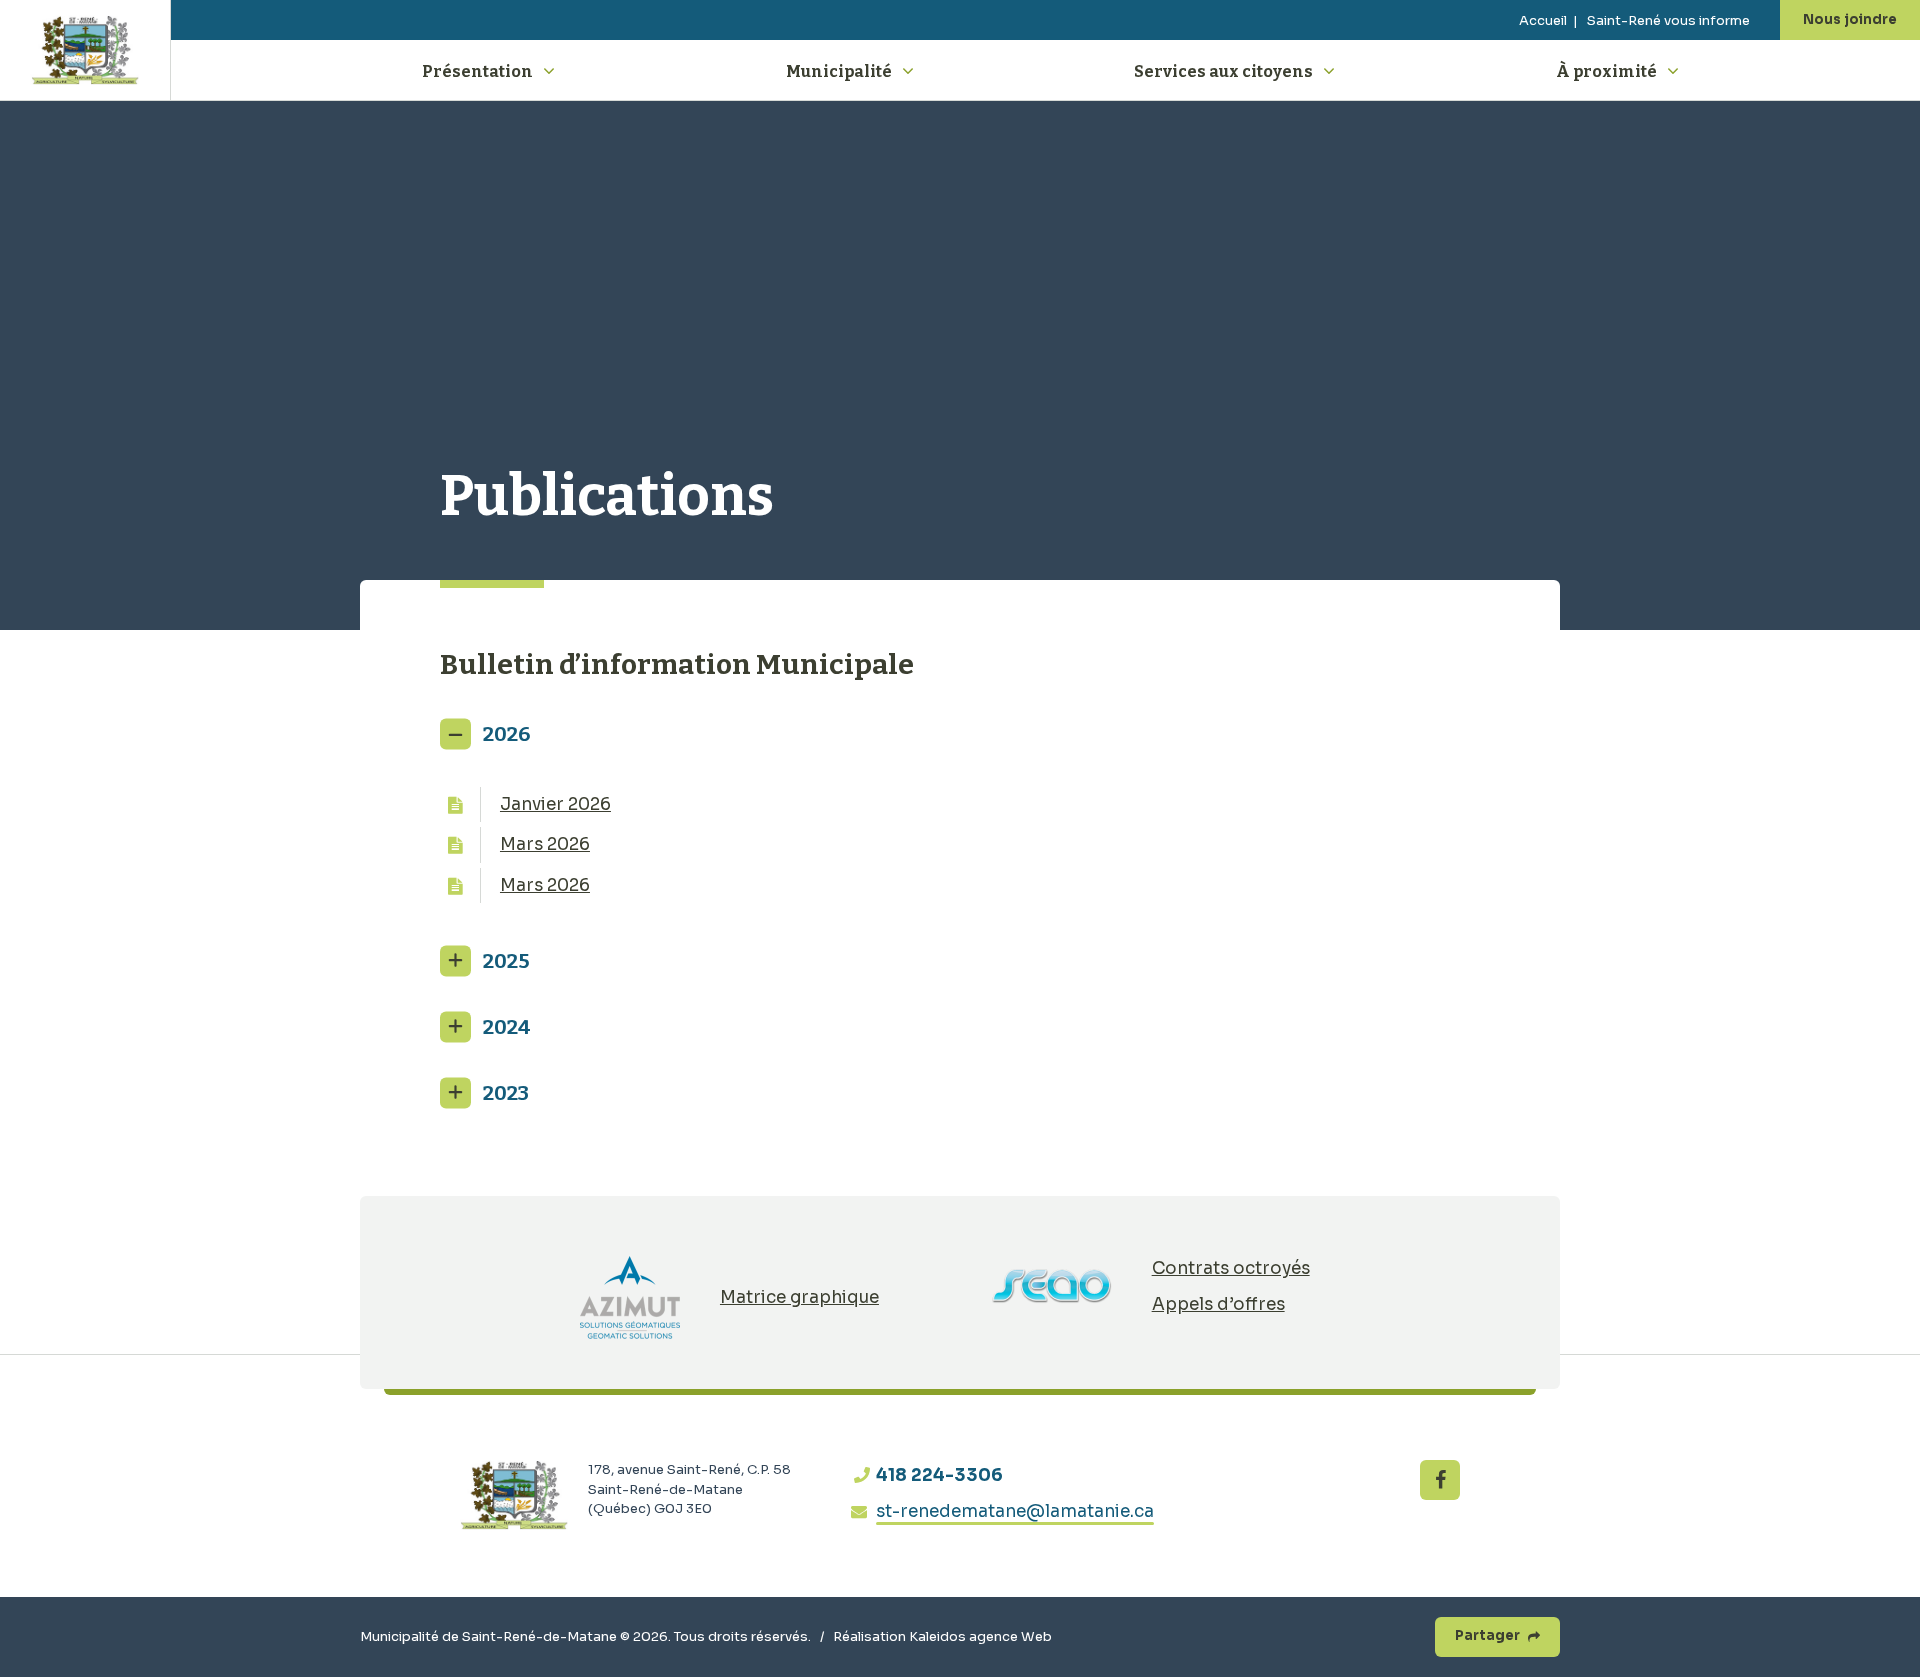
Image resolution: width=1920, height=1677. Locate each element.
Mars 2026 (545, 844)
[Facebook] (1440, 1480)
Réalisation (942, 1636)
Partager (1487, 1635)
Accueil (1543, 20)
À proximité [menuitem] (1606, 71)
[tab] (960, 734)
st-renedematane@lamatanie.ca (1015, 1511)
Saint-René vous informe (1668, 20)
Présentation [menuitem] (477, 71)
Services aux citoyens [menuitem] (1223, 71)
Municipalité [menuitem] (839, 71)
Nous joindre (1850, 19)
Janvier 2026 (555, 804)
